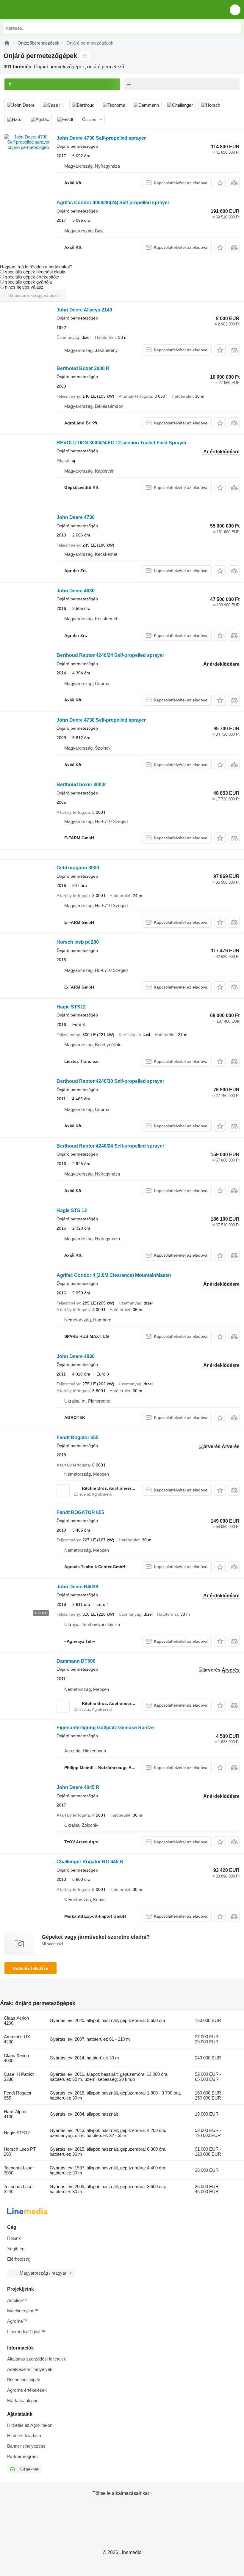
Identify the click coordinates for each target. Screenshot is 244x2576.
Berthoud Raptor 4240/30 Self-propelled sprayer (110, 1081)
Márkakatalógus (23, 2400)
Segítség (16, 2249)
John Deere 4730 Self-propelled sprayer (101, 138)
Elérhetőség (19, 2259)
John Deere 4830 (76, 591)
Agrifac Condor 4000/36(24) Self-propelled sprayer (113, 203)
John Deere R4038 (77, 1587)
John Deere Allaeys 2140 (84, 310)
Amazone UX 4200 (17, 2039)
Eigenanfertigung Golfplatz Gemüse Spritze (105, 1728)
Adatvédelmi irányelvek (30, 2369)
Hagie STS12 (71, 1007)
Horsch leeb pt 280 (78, 942)
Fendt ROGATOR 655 (80, 1512)
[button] (235, 10)
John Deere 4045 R (78, 1787)
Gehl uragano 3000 (78, 868)
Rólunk (14, 2238)
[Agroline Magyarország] (39, 10)
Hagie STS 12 (72, 1210)
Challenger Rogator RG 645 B (90, 1862)
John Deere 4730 (76, 517)
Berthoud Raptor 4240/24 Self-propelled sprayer (110, 655)
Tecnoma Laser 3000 (19, 2170)
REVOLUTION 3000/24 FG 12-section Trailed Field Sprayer (122, 443)
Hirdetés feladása (30, 1968)
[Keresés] (235, 28)
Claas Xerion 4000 (16, 2058)
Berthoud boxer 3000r (81, 785)
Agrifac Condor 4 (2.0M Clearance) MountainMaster (114, 1275)
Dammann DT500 (76, 1661)
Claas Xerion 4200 (16, 2020)
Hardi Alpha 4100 (15, 2114)
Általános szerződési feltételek (37, 2359)
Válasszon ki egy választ (33, 295)
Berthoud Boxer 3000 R (83, 368)
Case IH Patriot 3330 (19, 2077)
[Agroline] (7, 43)
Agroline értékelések (27, 2390)
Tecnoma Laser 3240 (19, 2189)
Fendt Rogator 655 (78, 1438)
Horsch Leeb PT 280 (20, 2152)
